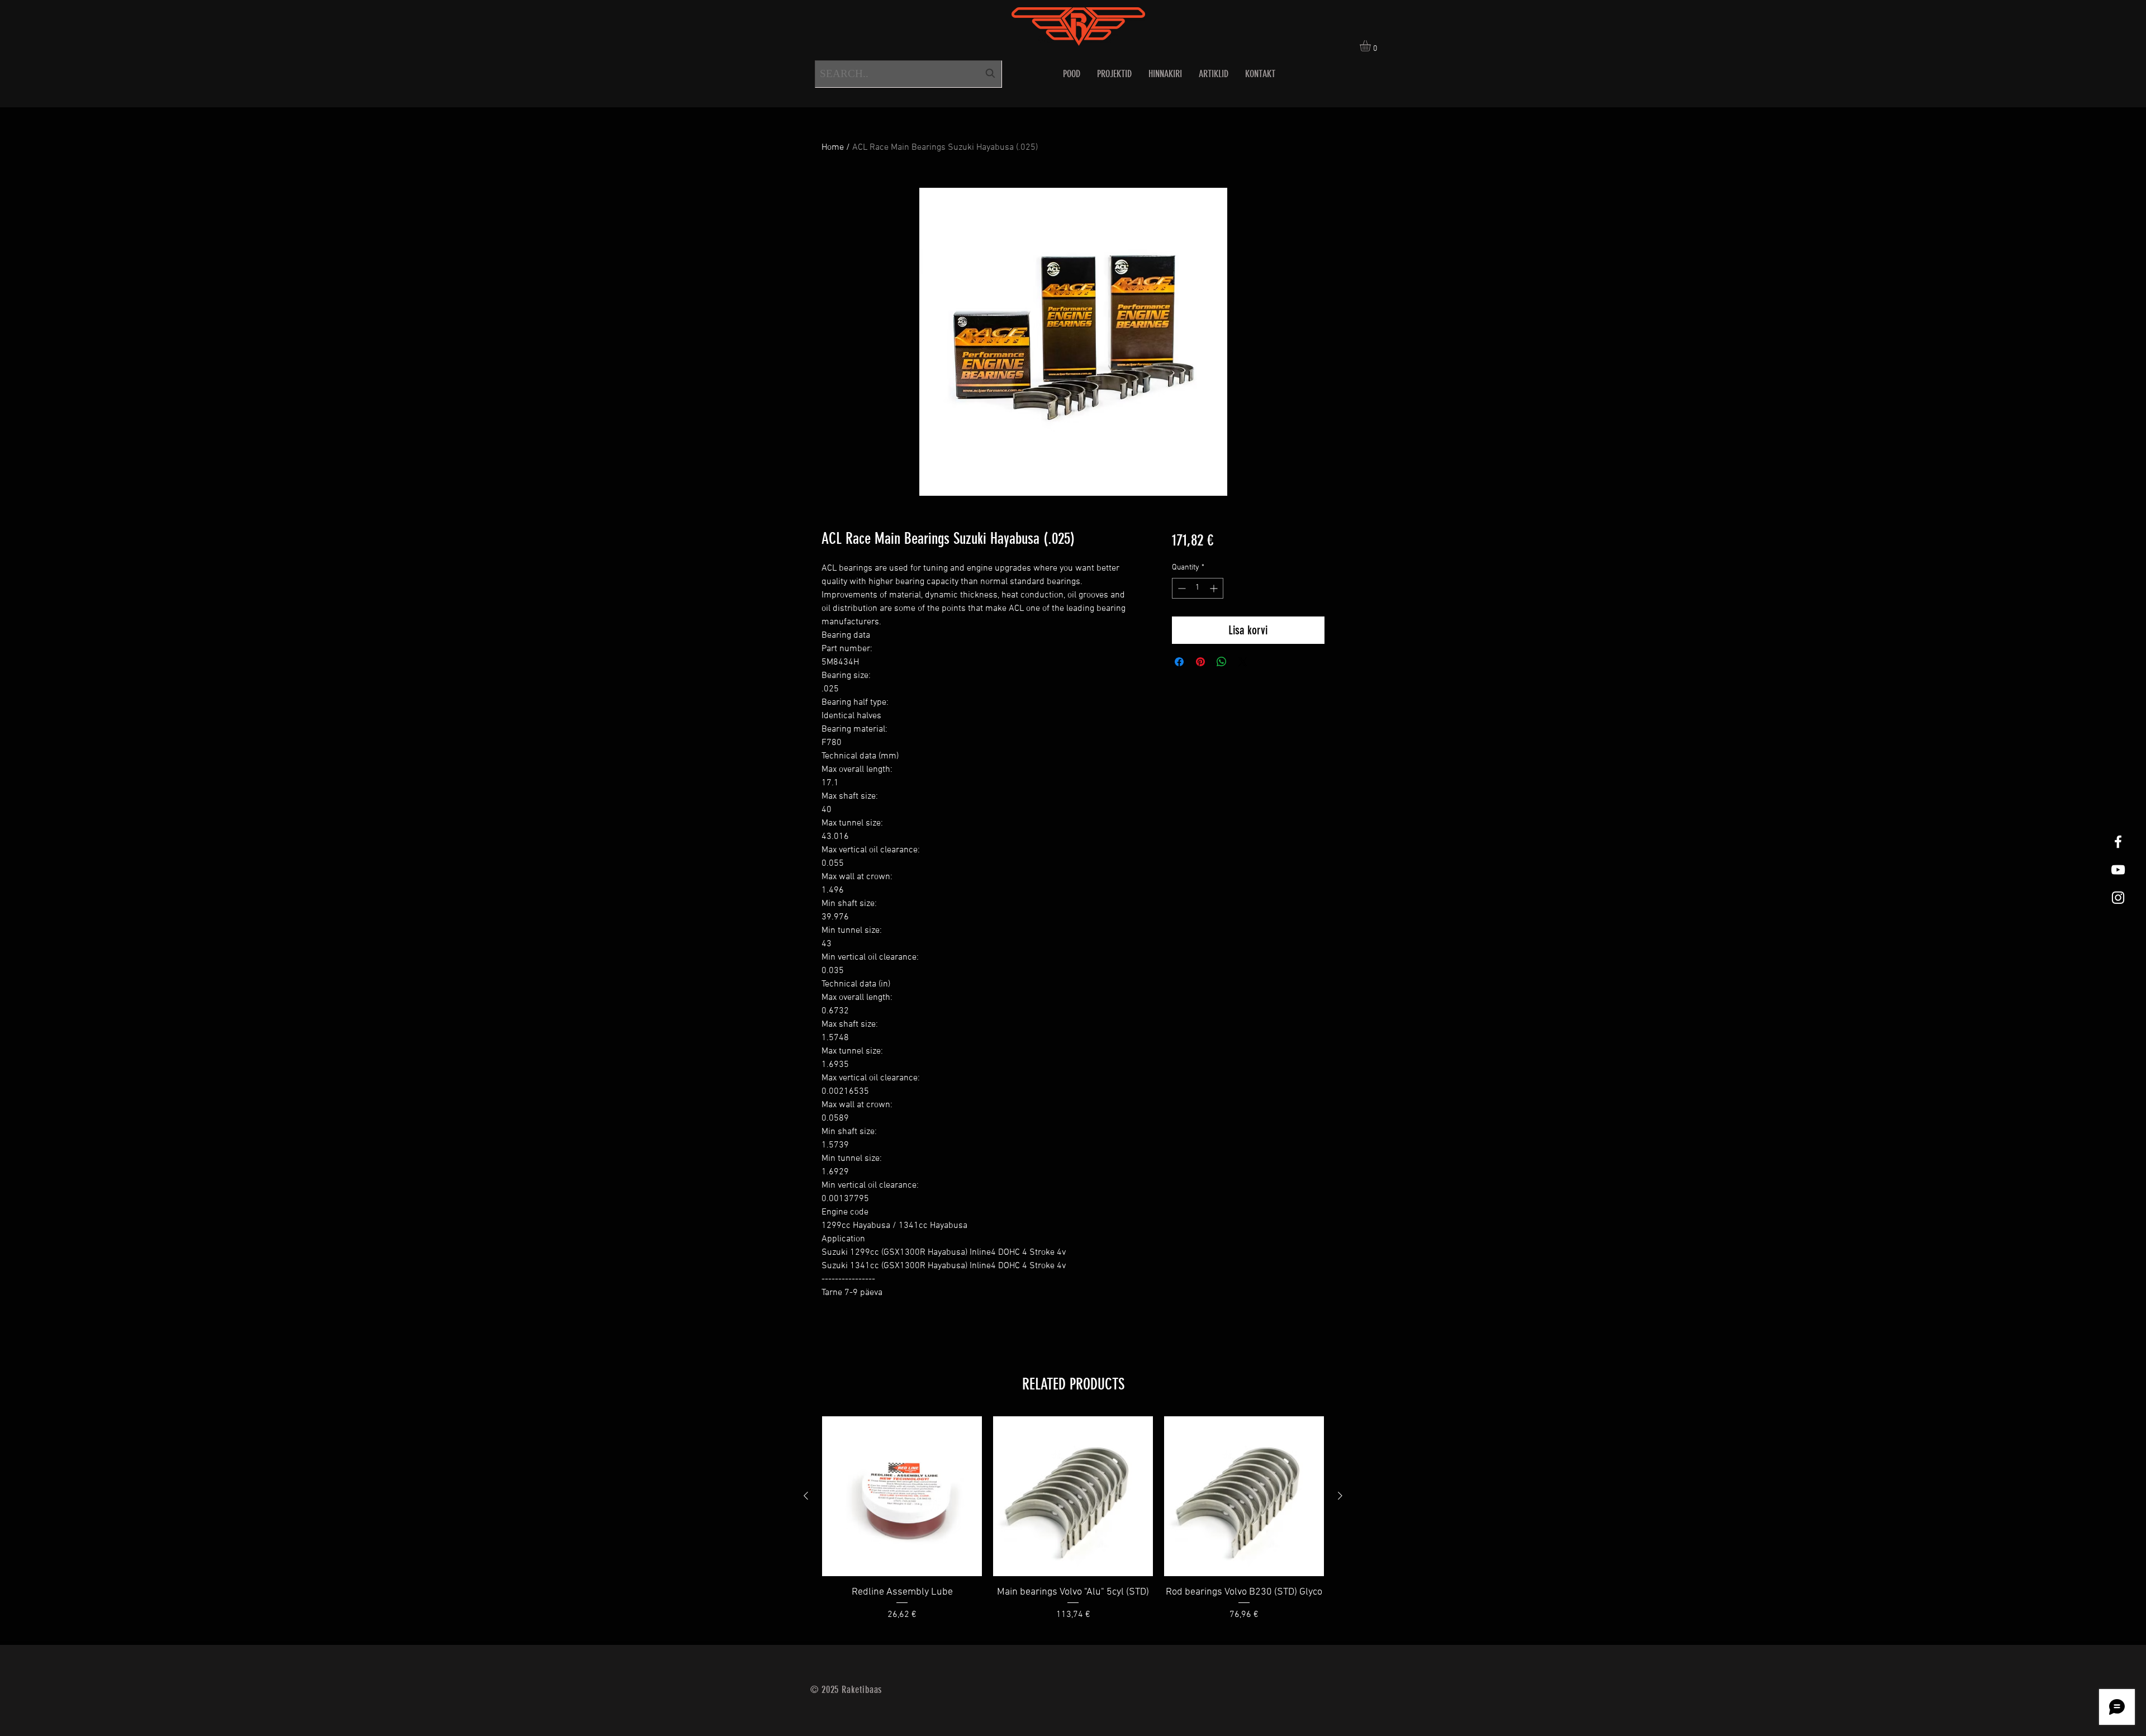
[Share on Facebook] (1179, 662)
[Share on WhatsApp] (1222, 662)
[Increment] (1215, 588)
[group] (1073, 1526)
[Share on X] (1243, 662)
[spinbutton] (1198, 588)
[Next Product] (1340, 1496)
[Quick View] (902, 1496)
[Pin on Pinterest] (1200, 662)
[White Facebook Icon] (2118, 842)
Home (833, 148)
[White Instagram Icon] (2118, 898)
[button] (1372, 46)
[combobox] (908, 74)
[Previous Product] (806, 1496)
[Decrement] (1181, 588)
